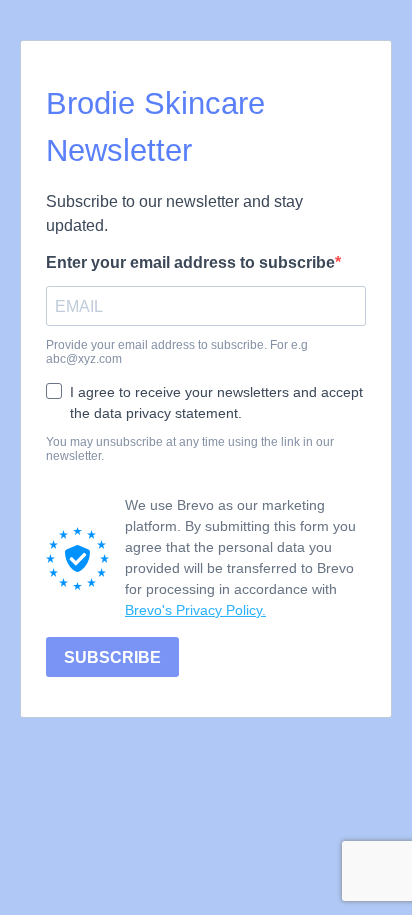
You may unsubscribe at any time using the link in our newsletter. (190, 449)
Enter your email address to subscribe (190, 262)
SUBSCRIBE (112, 657)
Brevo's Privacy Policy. (195, 610)
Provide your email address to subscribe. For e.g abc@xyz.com (177, 352)
